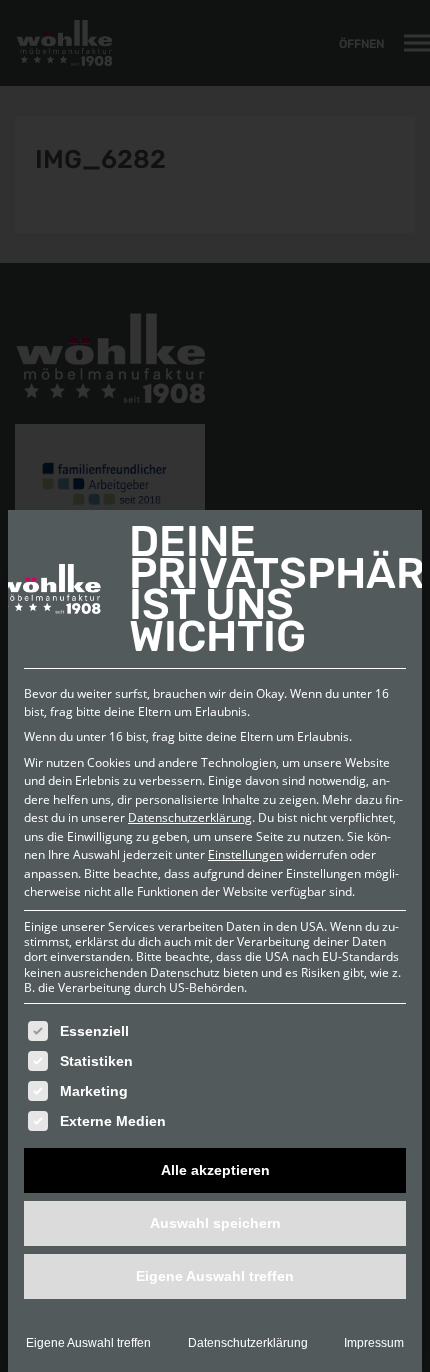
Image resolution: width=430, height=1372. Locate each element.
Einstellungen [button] (245, 854)
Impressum (374, 1343)
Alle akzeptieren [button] (215, 1170)
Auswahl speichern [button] (215, 1223)
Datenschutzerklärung (190, 817)
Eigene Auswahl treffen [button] (215, 1276)
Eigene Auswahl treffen (88, 1343)
